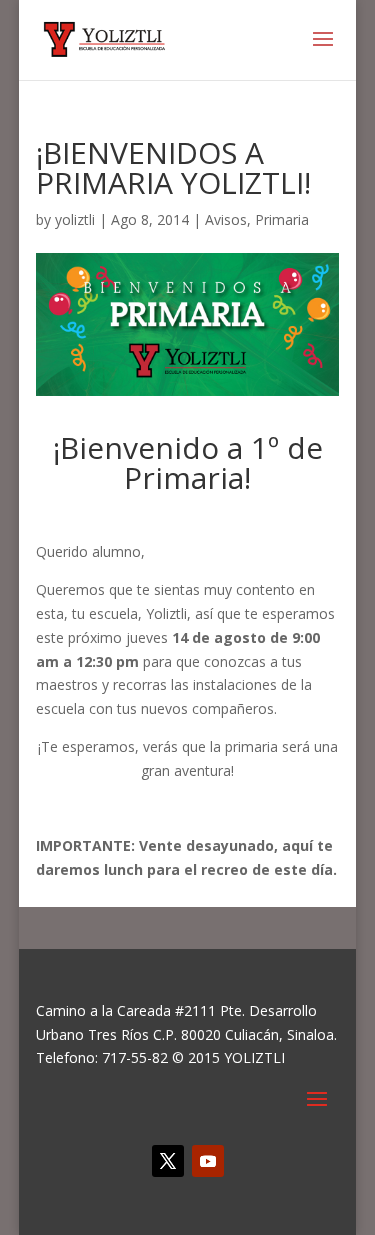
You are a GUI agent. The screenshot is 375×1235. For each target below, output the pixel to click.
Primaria (282, 219)
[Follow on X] (168, 1161)
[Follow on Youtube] (208, 1161)
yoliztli (75, 219)
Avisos (226, 219)
